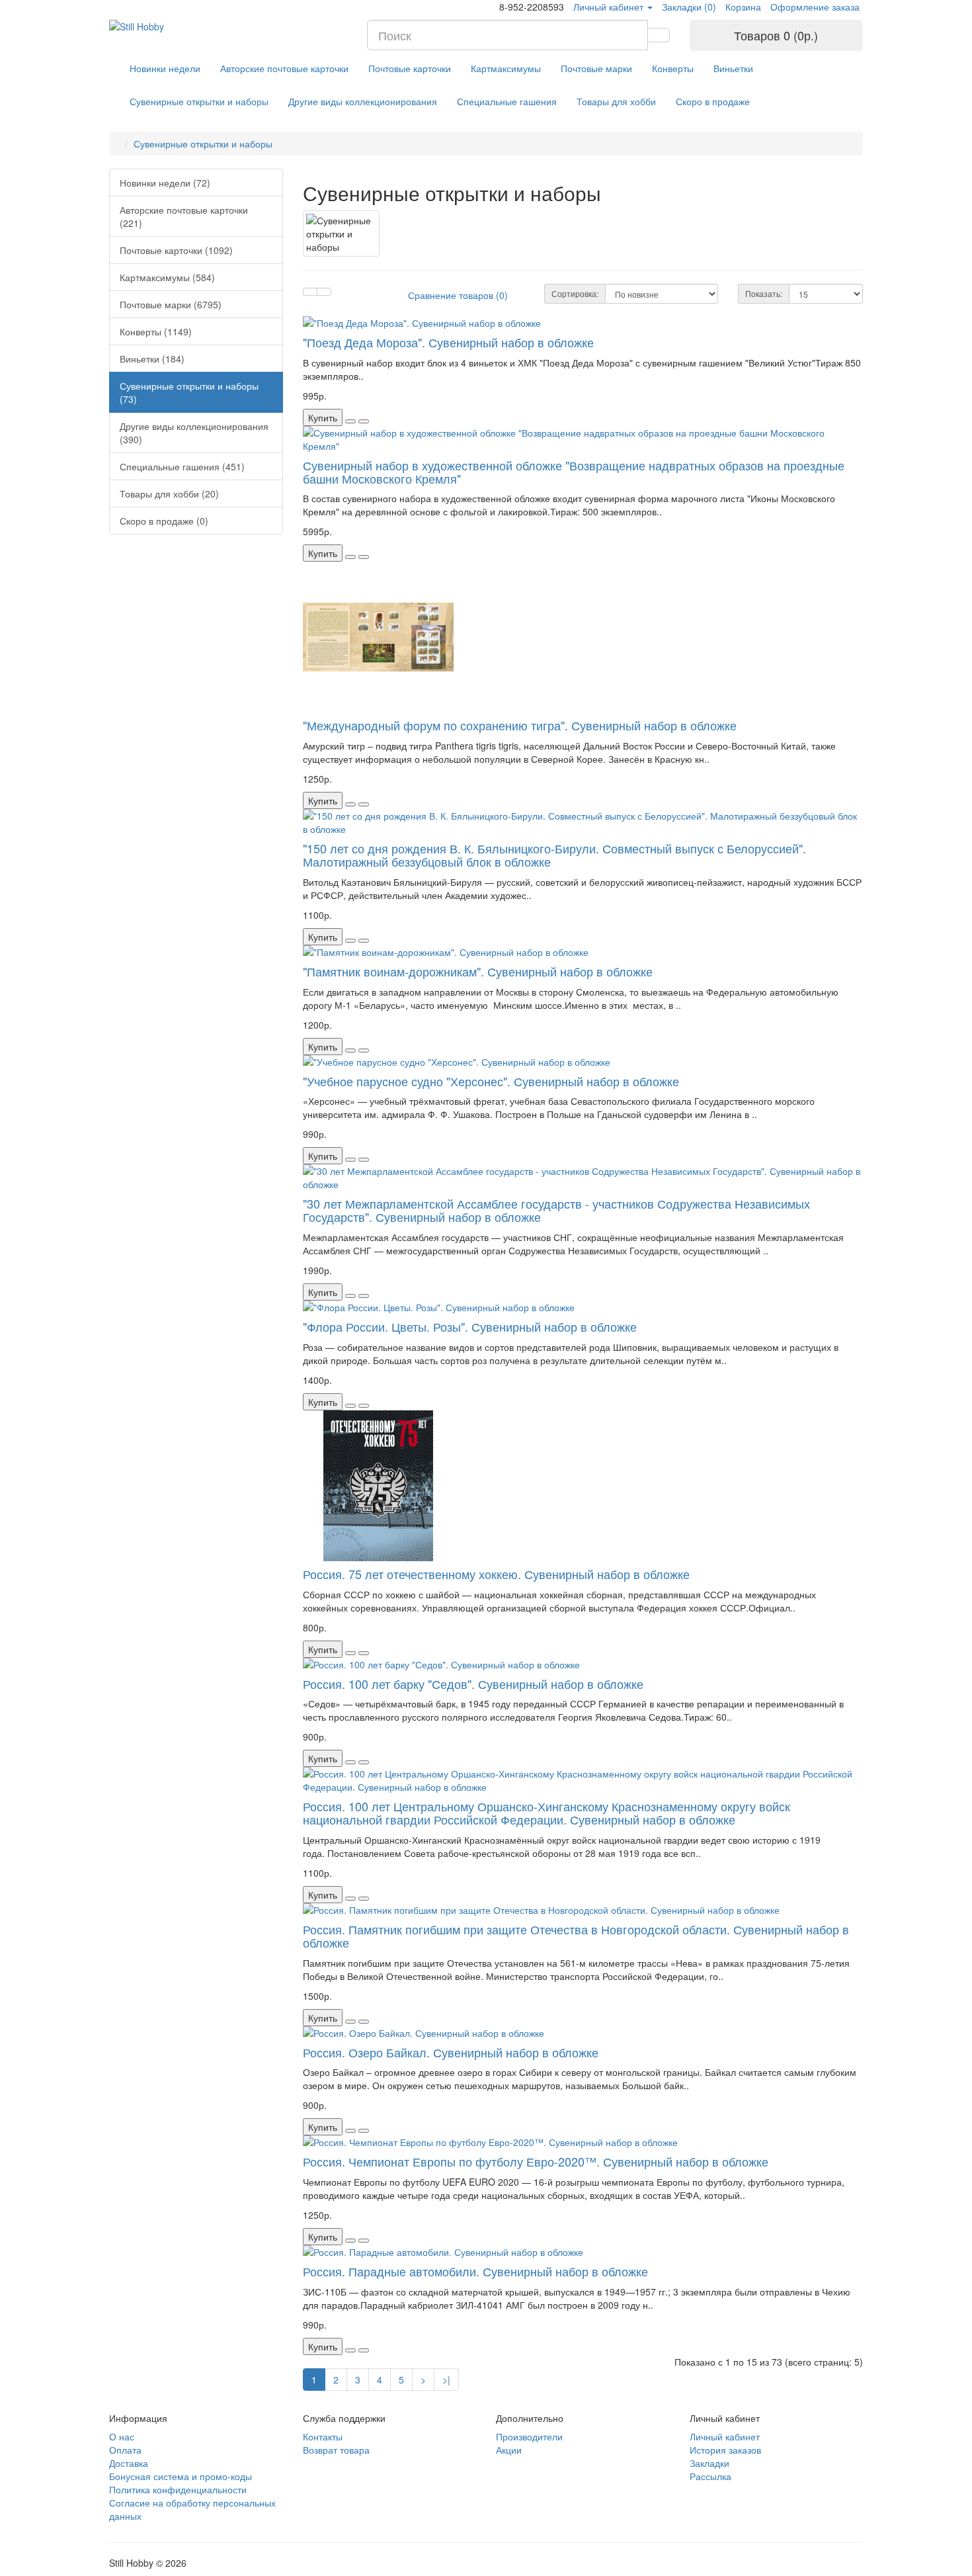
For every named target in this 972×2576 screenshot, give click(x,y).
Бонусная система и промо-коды (181, 2476)
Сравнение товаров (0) (458, 295)
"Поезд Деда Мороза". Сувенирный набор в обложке (448, 342)
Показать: (764, 293)
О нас (122, 2436)
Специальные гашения (507, 101)
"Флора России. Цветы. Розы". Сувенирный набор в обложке (470, 1326)
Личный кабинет (725, 2436)
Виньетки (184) (152, 359)
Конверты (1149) (156, 331)
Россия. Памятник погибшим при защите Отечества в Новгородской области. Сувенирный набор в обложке (576, 1936)
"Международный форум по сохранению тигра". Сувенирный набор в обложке (520, 725)
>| (446, 2380)
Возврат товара (336, 2450)
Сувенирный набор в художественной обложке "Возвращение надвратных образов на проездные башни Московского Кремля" (574, 472)
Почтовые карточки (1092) (176, 250)
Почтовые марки (596, 68)
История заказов (725, 2450)
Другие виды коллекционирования (363, 101)
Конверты (673, 68)
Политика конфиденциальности (178, 2489)
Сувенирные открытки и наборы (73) (189, 392)
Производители (529, 2436)
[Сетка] (324, 292)
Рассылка (710, 2476)
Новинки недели (165, 68)
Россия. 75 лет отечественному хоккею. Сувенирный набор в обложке (496, 1574)
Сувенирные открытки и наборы (199, 101)
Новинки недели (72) (165, 183)
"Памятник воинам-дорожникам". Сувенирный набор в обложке (478, 971)
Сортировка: (575, 293)
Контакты (323, 2436)
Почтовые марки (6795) (171, 304)
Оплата (125, 2450)
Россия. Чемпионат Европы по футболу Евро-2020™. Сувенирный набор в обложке (536, 2161)
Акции (509, 2450)
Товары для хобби (616, 101)
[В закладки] (350, 421)
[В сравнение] (364, 421)
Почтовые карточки (410, 68)
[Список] (310, 292)
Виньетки (733, 68)
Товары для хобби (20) (169, 494)
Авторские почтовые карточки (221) (184, 216)
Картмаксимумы (506, 68)
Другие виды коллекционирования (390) (194, 433)
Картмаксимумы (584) (167, 277)
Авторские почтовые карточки (284, 68)
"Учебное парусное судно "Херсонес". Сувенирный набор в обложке (491, 1081)
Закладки (709, 2463)
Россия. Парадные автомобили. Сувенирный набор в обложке (475, 2271)
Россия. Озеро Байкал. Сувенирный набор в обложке (451, 2052)
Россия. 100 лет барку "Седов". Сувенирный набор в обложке (473, 1684)
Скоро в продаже (713, 101)
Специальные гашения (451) (182, 466)
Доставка (129, 2463)
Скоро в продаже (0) (164, 521)
